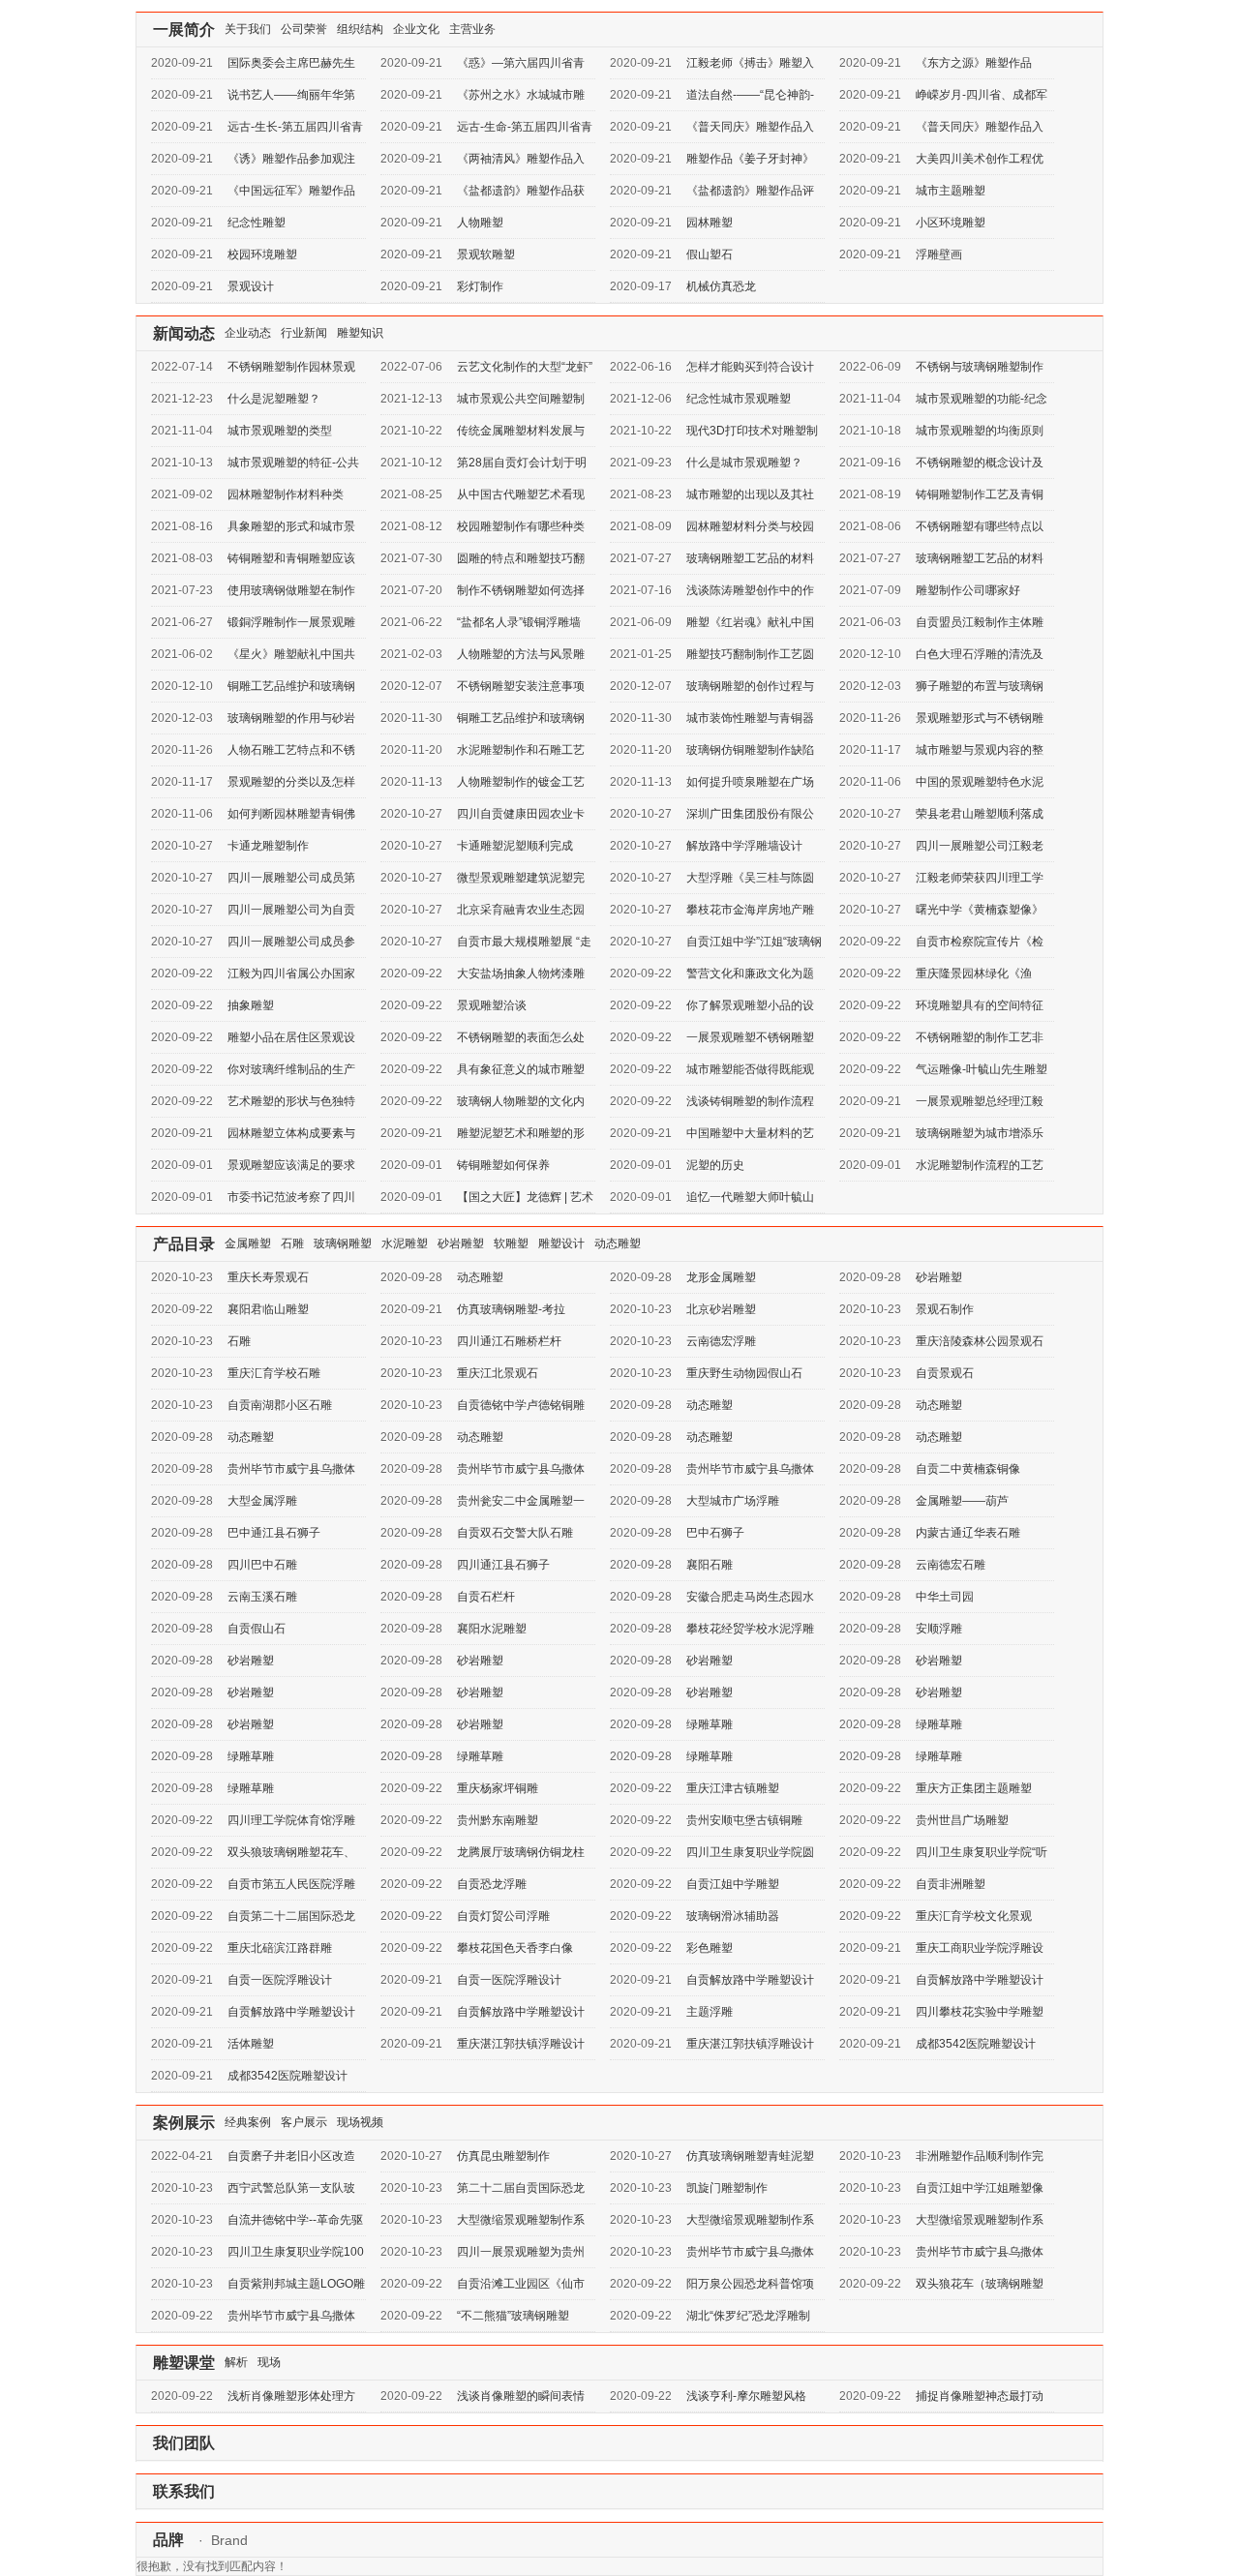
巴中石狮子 (715, 1533)
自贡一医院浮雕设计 (280, 1980)
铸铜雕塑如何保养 (503, 1165)
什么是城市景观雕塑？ (744, 463)
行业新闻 (304, 333)
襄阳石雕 (710, 1565)
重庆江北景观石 (498, 1373)
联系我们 (184, 2491)
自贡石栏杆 (486, 1597)
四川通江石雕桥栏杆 (509, 1341)
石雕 (292, 1243)
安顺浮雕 (939, 1629)
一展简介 (184, 30)
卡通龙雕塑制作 (268, 846)
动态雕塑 (618, 1243)
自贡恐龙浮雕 (492, 1884)
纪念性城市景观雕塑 (739, 399)
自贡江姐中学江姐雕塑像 (980, 2188)
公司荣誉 (304, 29)
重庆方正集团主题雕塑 (974, 1788)
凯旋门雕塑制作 (727, 2188)
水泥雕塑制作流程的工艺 (980, 1165)
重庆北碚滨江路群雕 (280, 1948)
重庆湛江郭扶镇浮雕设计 (521, 2044)
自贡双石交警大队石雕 (515, 1533)
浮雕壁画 (939, 255)
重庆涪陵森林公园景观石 (980, 1341)
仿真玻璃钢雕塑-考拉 (511, 1309)
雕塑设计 (561, 1243)
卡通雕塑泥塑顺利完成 (515, 846)
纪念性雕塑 (257, 223)
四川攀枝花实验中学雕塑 (980, 2012)
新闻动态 (184, 333)
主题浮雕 (710, 2012)
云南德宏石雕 (951, 1565)
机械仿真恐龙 (721, 286)
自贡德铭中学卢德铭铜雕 (521, 1405)
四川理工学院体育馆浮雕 (291, 1820)
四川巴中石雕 (262, 1565)
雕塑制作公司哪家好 (968, 590)
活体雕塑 (251, 2044)
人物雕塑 (480, 223)
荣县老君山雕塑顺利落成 (980, 814)
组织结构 (360, 29)
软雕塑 (511, 1243)
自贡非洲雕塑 (951, 1884)
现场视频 (360, 2122)
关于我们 (248, 29)
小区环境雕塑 (951, 223)
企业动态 (248, 333)
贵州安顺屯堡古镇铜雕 (744, 1820)
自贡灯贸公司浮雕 (503, 1916)
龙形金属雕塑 (721, 1277)
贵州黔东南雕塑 (498, 1820)
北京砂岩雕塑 (721, 1309)
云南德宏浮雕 (721, 1341)
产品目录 (184, 1244)
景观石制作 (945, 1309)
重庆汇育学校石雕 (274, 1373)
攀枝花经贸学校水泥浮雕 (750, 1629)
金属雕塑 (248, 1243)
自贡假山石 (257, 1629)
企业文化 (416, 29)
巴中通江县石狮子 (274, 1533)
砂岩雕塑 (461, 1243)
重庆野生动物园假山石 (744, 1373)
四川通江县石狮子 (503, 1565)
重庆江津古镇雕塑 (733, 1788)
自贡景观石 (945, 1373)
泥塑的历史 (715, 1165)
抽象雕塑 (251, 1005)
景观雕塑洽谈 (492, 1005)
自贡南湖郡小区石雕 (280, 1405)
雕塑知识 (360, 333)
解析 (236, 2362)
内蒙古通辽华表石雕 (968, 1533)
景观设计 (251, 286)
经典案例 (248, 2122)
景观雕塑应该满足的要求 (291, 1165)
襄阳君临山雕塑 (268, 1309)
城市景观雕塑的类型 (280, 431)
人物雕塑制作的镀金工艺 (521, 782)
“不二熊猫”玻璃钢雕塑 (513, 2316)
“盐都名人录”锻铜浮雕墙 (519, 622)
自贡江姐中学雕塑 (733, 1884)
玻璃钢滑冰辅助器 (733, 1916)
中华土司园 (945, 1597)
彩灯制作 (480, 286)
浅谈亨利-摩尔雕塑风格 (746, 2396)
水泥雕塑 (405, 1243)
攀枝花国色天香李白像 (515, 1948)
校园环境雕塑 (262, 255)
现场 (269, 2362)
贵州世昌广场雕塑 (962, 1820)
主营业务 (472, 29)
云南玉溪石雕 (262, 1597)
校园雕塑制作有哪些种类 (521, 526)
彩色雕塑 (710, 1948)
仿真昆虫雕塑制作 (503, 2156)
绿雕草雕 (710, 1724)
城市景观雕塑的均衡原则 (980, 431)
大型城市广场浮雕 (733, 1501)
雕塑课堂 (184, 2363)
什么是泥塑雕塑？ (274, 399)
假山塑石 (710, 255)
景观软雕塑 (486, 255)
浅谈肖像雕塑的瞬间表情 (521, 2396)
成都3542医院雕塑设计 (976, 2044)
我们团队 (184, 2443)
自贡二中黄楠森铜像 (968, 1469)
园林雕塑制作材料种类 (286, 494)
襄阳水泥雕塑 (492, 1629)
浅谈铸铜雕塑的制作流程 (750, 1101)
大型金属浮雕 (262, 1501)
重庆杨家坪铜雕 (498, 1788)
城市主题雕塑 (951, 191)
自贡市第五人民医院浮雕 (291, 1884)
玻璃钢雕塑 (343, 1243)
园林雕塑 (710, 223)
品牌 (168, 2540)
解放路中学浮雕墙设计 (744, 846)
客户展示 (304, 2122)
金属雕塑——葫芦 (962, 1501)
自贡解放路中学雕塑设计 (750, 1980)
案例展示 (184, 2123)
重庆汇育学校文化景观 (974, 1916)
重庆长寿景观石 (268, 1277)
